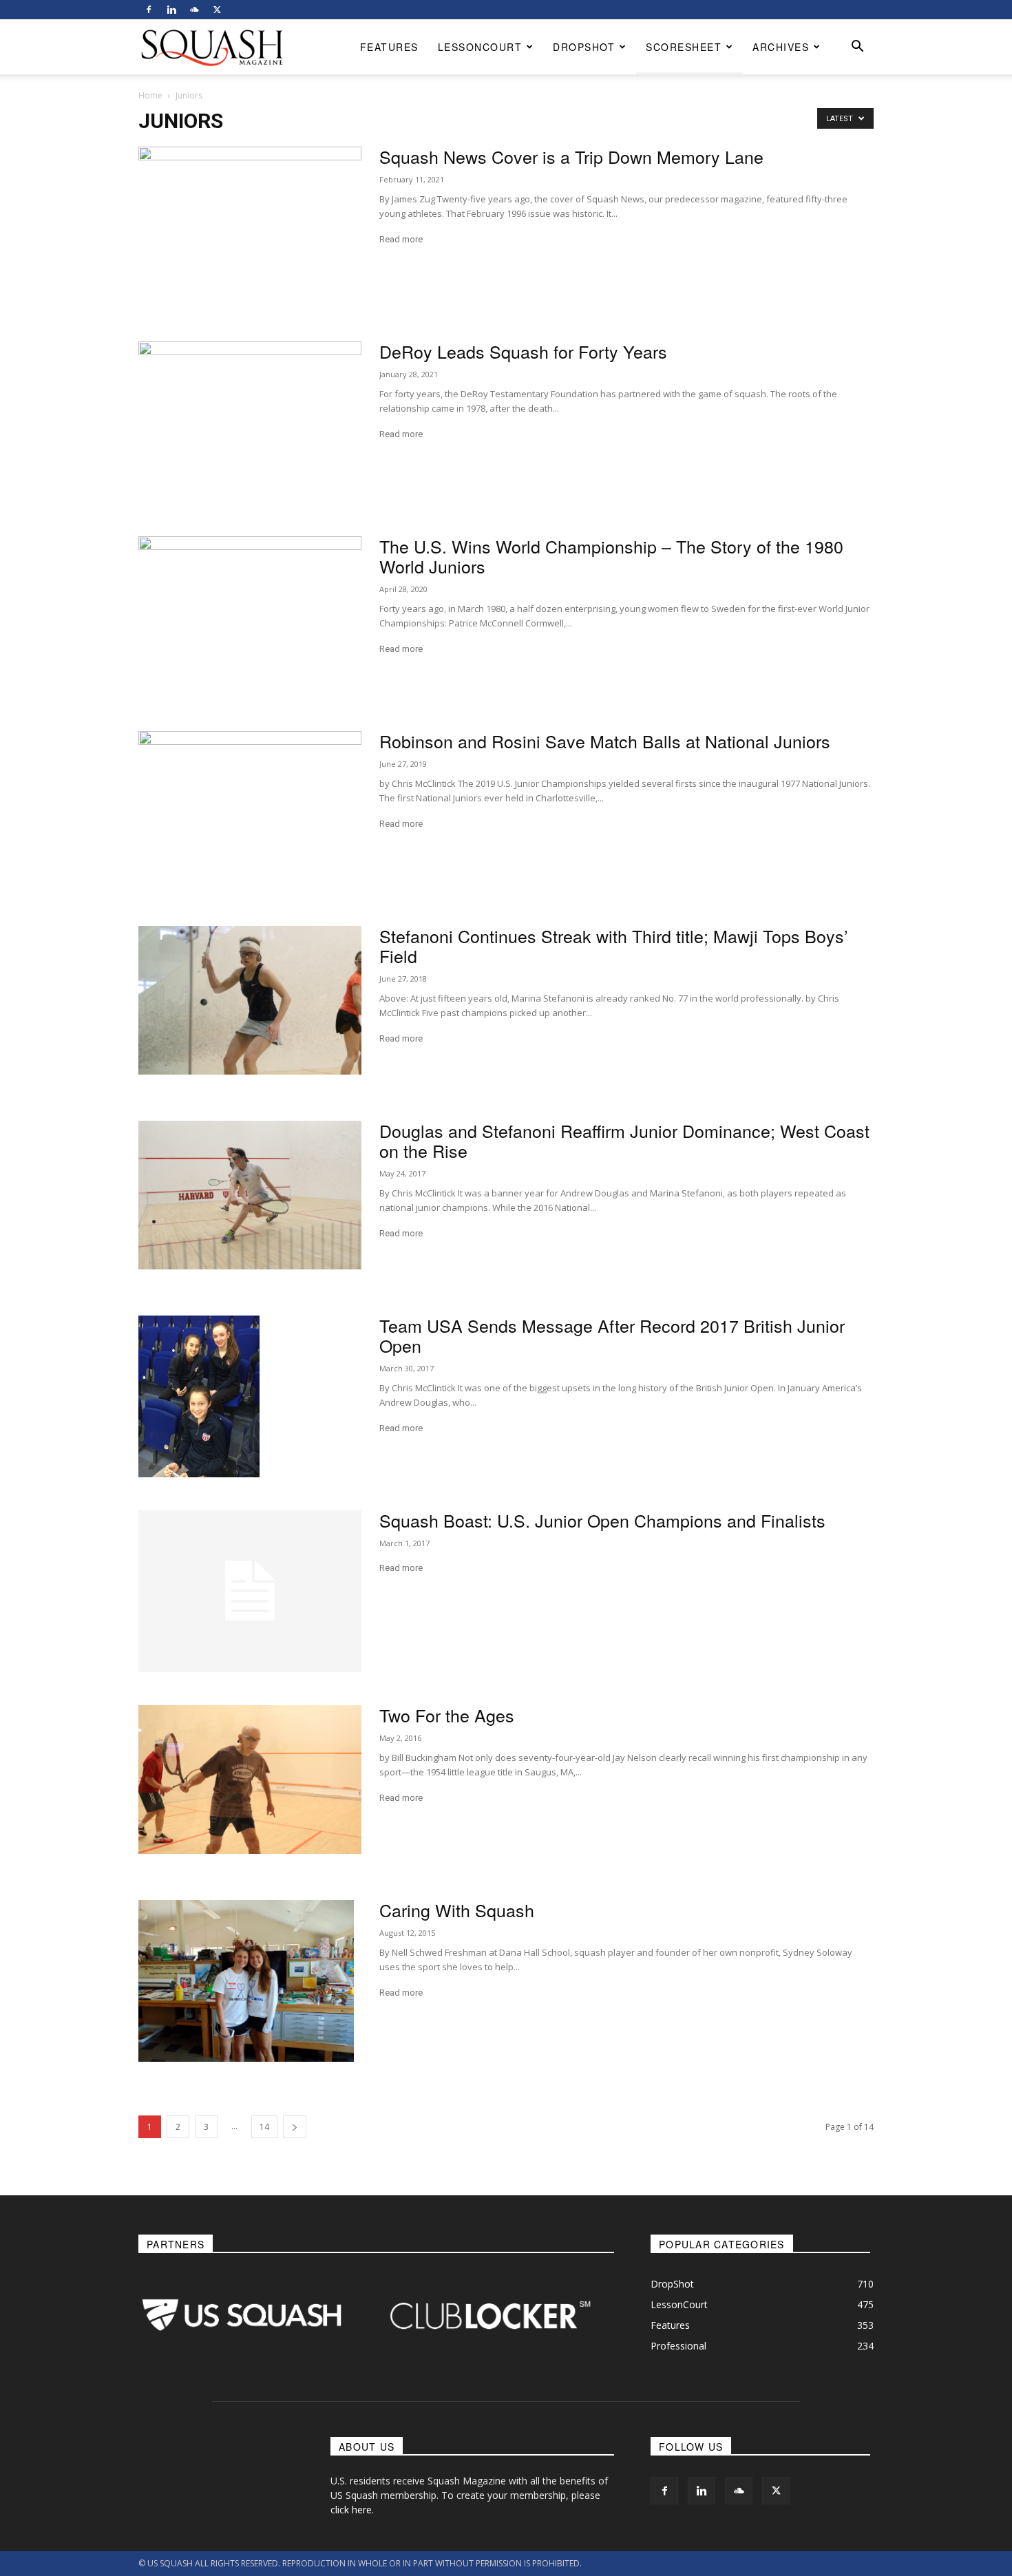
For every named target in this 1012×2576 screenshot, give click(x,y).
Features (389, 47)
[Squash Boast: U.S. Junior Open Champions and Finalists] (250, 1591)
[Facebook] (149, 10)
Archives (781, 47)
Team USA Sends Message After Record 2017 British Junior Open (612, 1335)
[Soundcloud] (194, 10)
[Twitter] (217, 10)
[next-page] (295, 2127)
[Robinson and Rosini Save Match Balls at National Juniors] (250, 812)
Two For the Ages (447, 1715)
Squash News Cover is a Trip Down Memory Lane (571, 156)
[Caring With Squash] (246, 1981)
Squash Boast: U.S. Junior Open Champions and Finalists (602, 1520)
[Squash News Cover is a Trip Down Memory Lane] (250, 228)
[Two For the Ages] (250, 1780)
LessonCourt (480, 47)
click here (351, 2510)
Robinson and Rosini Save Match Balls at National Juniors (605, 741)
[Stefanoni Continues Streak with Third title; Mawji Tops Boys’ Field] (250, 1000)
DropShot (584, 47)
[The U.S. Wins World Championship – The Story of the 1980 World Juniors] (250, 617)
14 (264, 2127)
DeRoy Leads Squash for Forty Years (523, 351)
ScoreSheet (684, 47)
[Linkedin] (171, 10)
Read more (401, 239)
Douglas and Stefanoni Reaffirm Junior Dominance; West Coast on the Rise (624, 1140)
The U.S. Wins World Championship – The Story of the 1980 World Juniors (611, 556)
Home (150, 95)
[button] (857, 48)
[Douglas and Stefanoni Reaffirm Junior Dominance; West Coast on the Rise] (250, 1195)
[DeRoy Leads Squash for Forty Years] (250, 422)
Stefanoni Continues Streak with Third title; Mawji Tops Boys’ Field (614, 946)
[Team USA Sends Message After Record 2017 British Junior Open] (199, 1396)
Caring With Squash (457, 1910)
